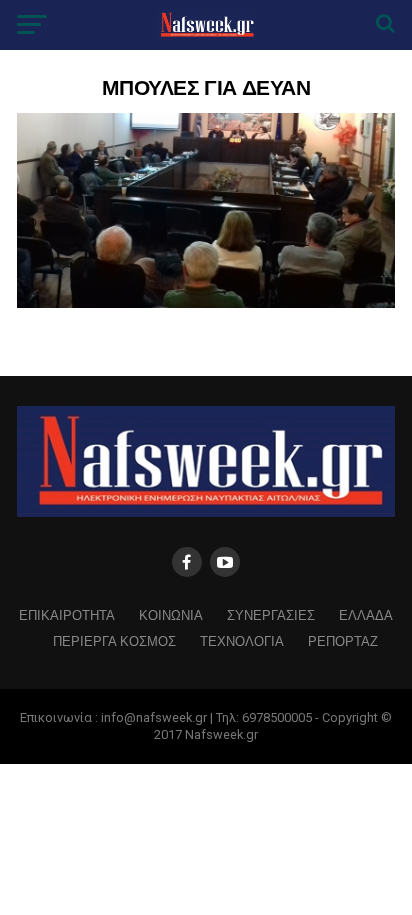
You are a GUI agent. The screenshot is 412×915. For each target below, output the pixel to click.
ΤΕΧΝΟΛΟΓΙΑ (242, 640)
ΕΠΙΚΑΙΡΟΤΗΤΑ (67, 614)
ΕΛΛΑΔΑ (366, 614)
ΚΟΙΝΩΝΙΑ (171, 614)
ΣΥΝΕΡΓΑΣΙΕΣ (271, 614)
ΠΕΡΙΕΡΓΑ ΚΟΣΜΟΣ (114, 640)
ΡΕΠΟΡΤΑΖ (343, 640)
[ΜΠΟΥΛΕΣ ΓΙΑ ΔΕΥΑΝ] (206, 302)
